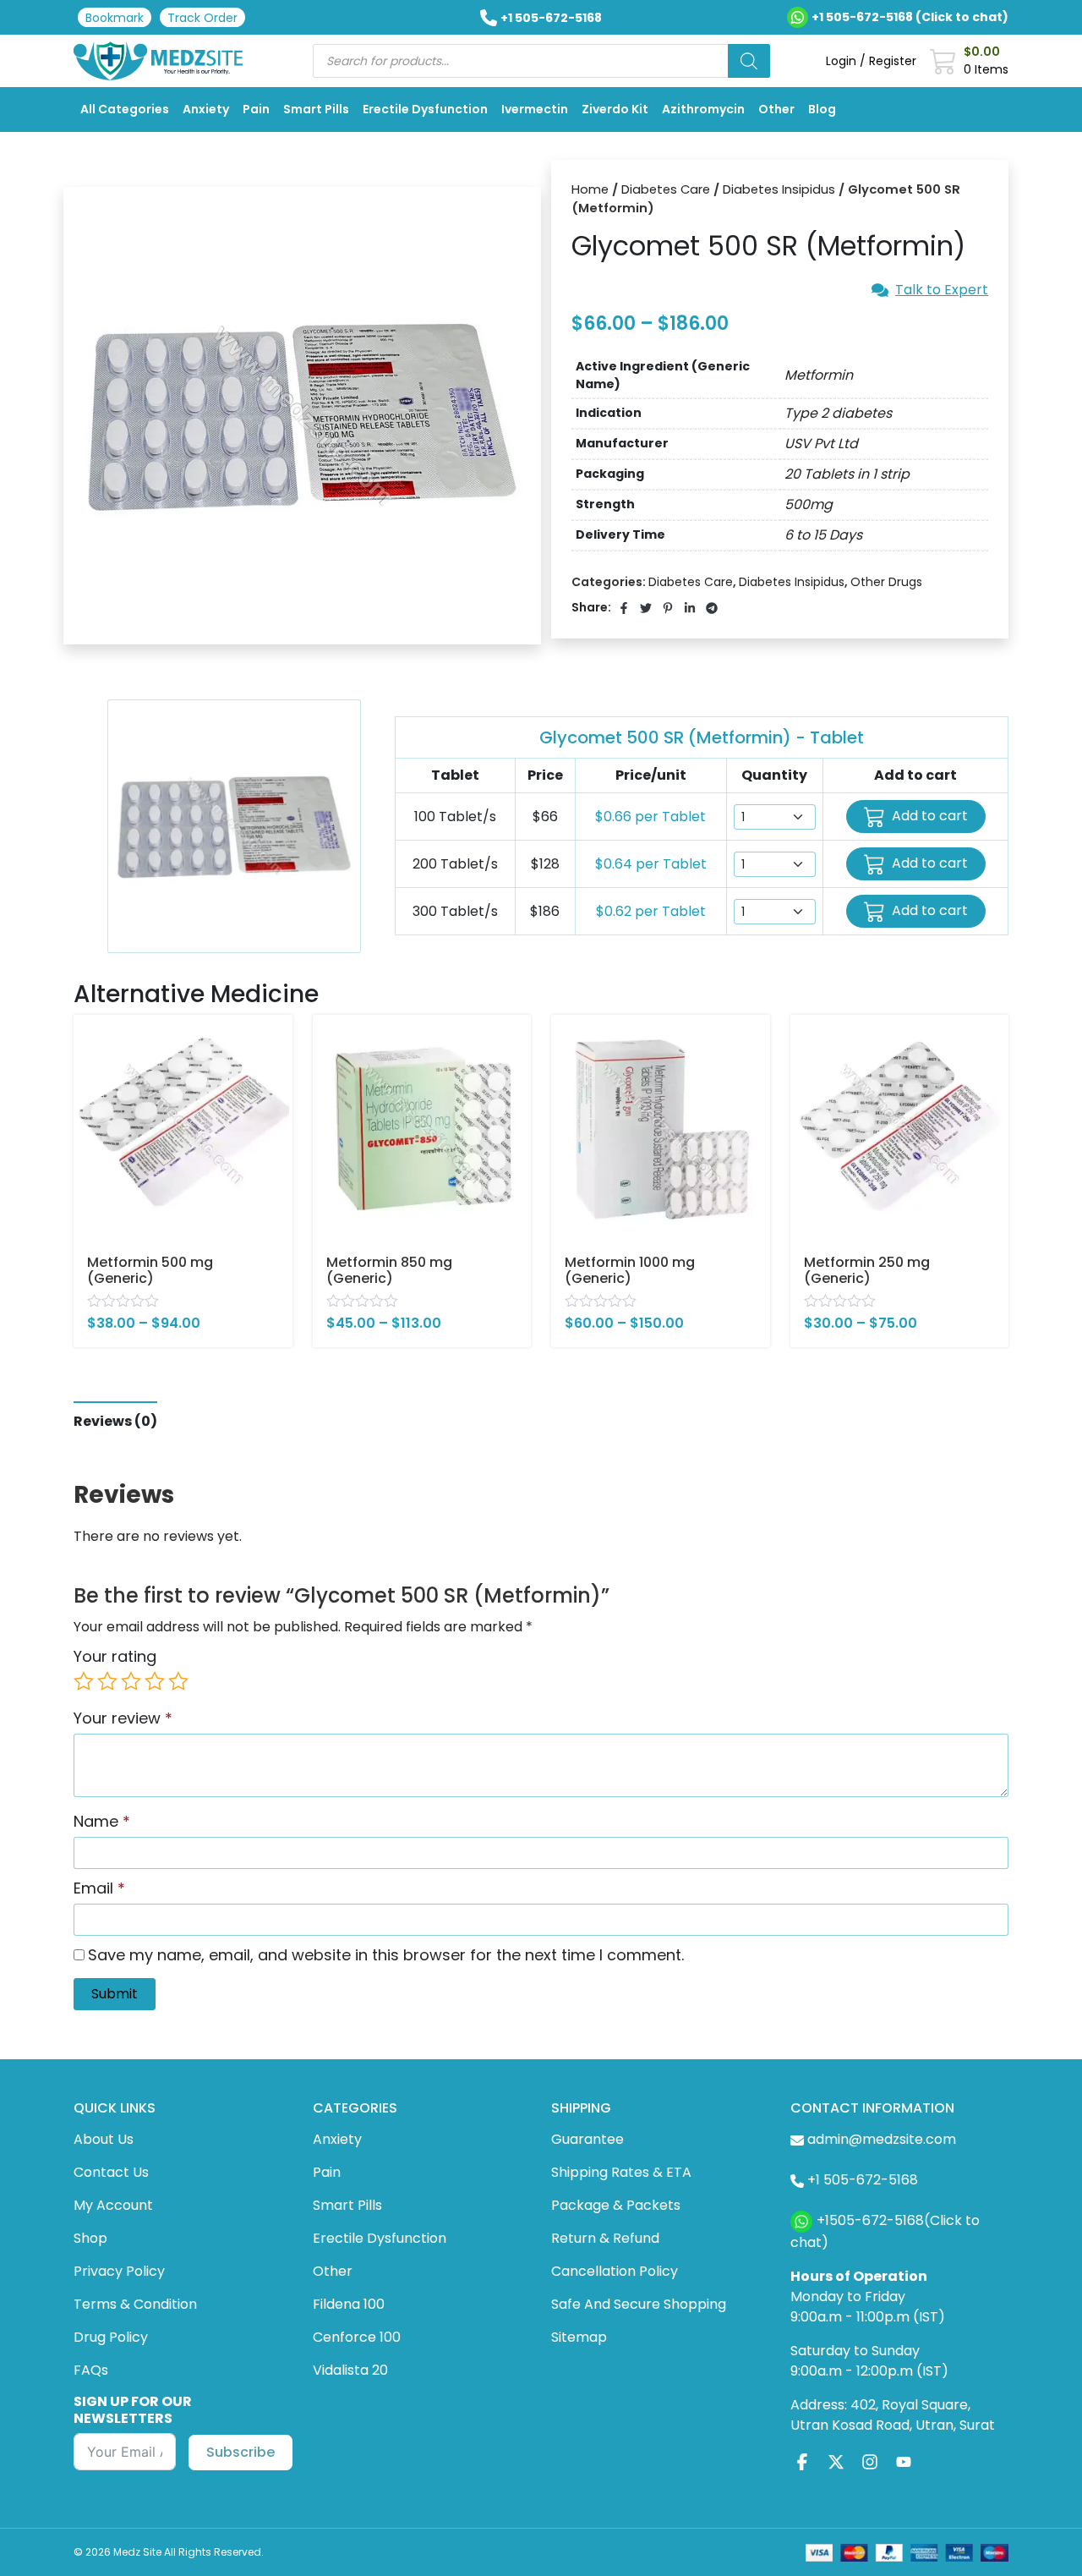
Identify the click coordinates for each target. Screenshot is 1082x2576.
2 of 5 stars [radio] (107, 1681)
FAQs (91, 2370)
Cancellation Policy (615, 2271)
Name (102, 1821)
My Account (113, 2205)
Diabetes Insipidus (779, 189)
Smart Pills (316, 109)
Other (776, 109)
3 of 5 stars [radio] (131, 1681)
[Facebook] (802, 2461)
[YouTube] (904, 2461)
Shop (90, 2238)
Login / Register (871, 61)
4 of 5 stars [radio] (155, 1681)
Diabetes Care (666, 189)
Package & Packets (616, 2205)
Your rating (115, 1656)
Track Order (202, 18)
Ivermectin (535, 109)
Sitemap (579, 2337)
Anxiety (206, 109)
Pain (256, 109)
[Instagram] (870, 2461)
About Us (104, 2139)
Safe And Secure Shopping (639, 2304)
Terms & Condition (135, 2304)
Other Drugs (886, 582)
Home (590, 189)
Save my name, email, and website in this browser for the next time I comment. (386, 1955)
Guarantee (587, 2139)
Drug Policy (111, 2337)
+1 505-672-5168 (551, 18)
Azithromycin (703, 109)
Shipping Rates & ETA (621, 2172)
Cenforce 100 (357, 2337)
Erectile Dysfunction (425, 109)
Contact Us (111, 2172)
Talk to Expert (942, 290)
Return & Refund (605, 2238)
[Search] (749, 61)
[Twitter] (836, 2461)
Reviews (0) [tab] (115, 1421)
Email (99, 1888)
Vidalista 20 (350, 2370)
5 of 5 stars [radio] (178, 1681)
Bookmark (115, 18)
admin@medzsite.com (882, 2139)
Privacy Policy (119, 2271)
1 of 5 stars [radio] (84, 1681)
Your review (123, 1718)
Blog (822, 109)
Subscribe (240, 2452)
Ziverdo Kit (615, 109)
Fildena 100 (349, 2304)
